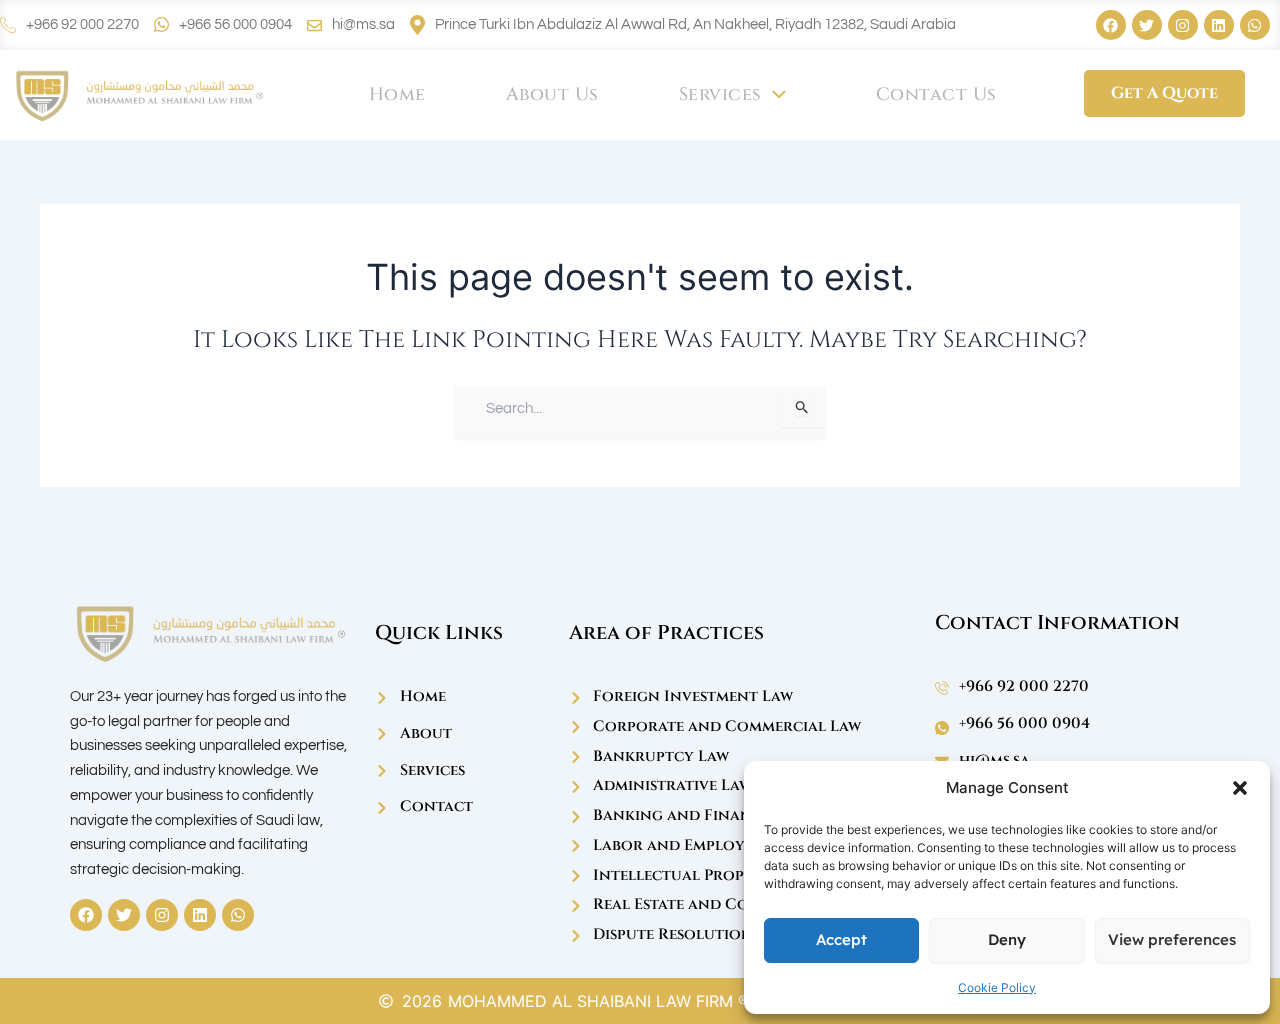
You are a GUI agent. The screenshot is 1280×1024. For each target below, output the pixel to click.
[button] (1240, 788)
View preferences (1172, 939)
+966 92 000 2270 (82, 24)
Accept (841, 939)
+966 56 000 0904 (235, 24)
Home (397, 94)
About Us (552, 94)
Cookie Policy (997, 987)
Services (720, 94)
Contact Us (936, 94)
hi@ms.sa (363, 24)
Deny (1007, 939)
